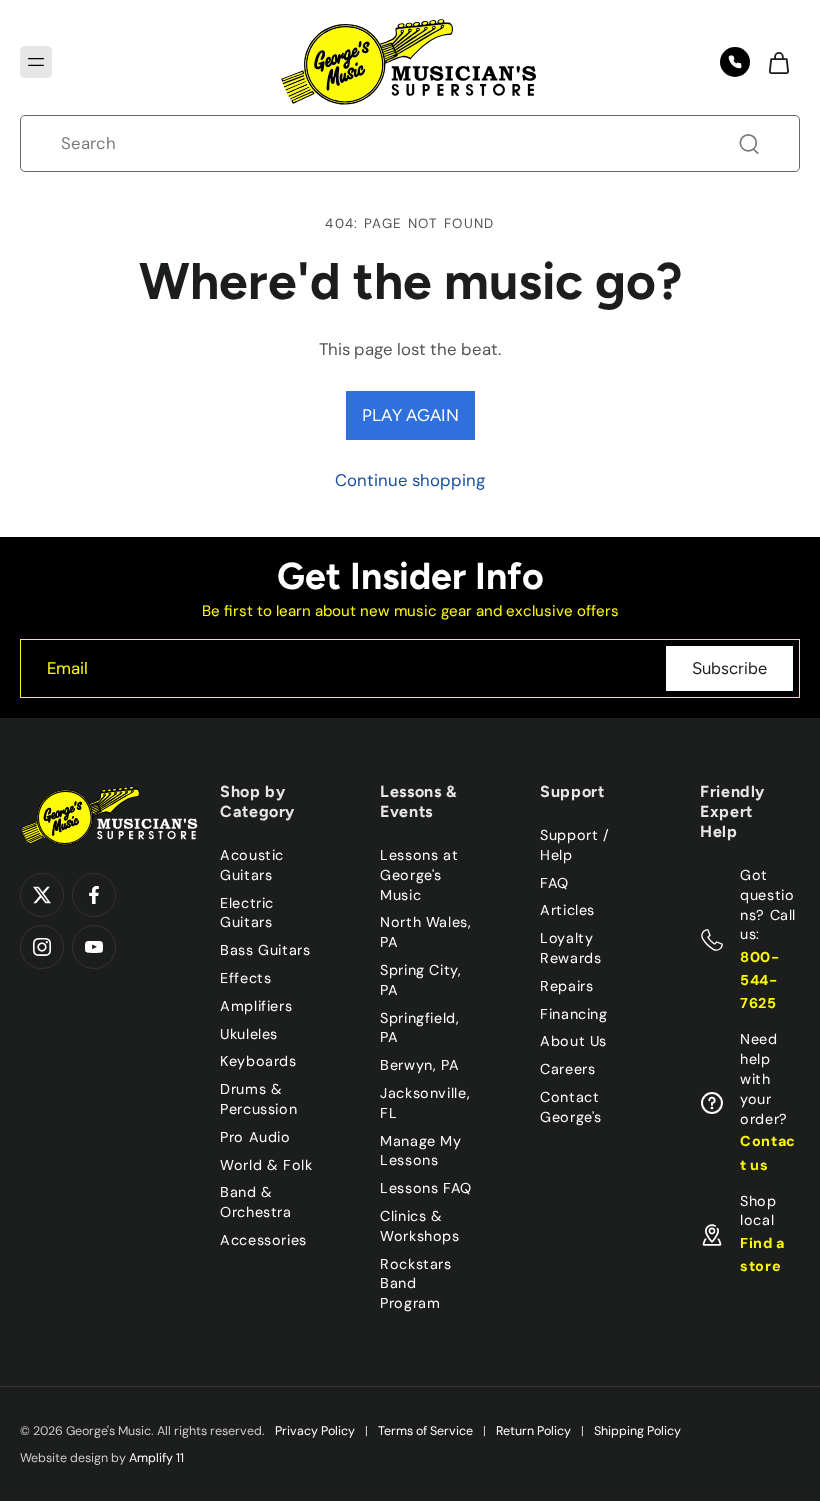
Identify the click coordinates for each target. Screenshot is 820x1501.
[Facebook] (94, 895)
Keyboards (258, 1061)
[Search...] (749, 144)
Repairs (566, 986)
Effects (245, 978)
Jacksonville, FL (425, 1103)
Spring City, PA (421, 980)
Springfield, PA (420, 1027)
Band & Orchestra (256, 1202)
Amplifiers (256, 1006)
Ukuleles (249, 1033)
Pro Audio (255, 1137)
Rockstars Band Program (416, 1283)
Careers (567, 1069)
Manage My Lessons (421, 1150)
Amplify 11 (156, 1458)
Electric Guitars (247, 912)
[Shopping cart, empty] (778, 62)
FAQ (554, 882)
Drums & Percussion (258, 1099)
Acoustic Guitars (252, 865)
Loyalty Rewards (570, 948)
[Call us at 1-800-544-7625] (735, 62)
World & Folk (266, 1164)
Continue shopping (410, 480)
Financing (574, 1013)
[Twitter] (42, 895)
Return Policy (533, 1431)
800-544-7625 (760, 980)
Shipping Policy (637, 1431)
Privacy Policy (315, 1431)
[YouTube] (94, 947)
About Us (573, 1041)
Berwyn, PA (419, 1065)
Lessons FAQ (426, 1188)
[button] (36, 62)
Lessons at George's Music (419, 875)
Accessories (263, 1240)
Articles (567, 910)
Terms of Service (425, 1431)
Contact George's (571, 1107)
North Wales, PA (426, 932)
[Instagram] (42, 947)
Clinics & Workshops (420, 1226)
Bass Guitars (265, 950)
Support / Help (575, 845)
